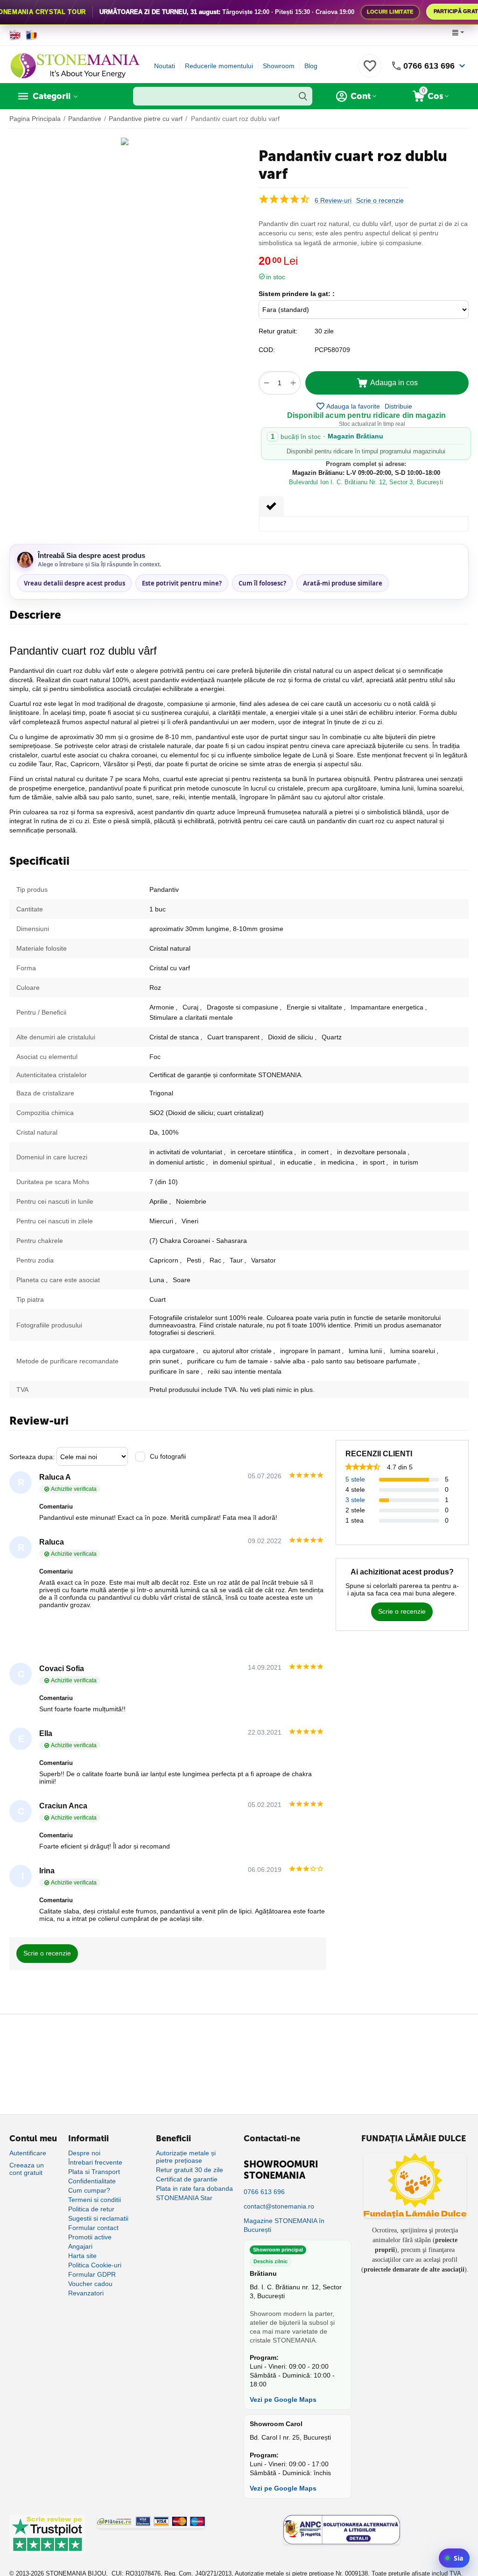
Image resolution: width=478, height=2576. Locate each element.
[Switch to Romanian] (32, 35)
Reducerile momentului (219, 66)
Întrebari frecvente (95, 2162)
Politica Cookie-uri (95, 2265)
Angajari (80, 2246)
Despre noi (84, 2153)
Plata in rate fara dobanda (194, 2188)
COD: (267, 350)
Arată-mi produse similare (343, 583)
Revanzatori (86, 2293)
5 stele (355, 1479)
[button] (398, 406)
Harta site (82, 2256)
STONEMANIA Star (184, 2198)
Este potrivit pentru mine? (182, 583)
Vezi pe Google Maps (283, 2400)
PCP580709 (332, 350)
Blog (311, 66)
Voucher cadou (90, 2284)
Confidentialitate (92, 2181)
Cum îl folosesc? (262, 583)
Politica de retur (91, 2209)
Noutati (165, 66)
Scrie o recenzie (380, 201)
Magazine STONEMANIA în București (284, 2225)
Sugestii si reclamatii (98, 2218)
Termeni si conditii (95, 2200)
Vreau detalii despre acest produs (74, 583)
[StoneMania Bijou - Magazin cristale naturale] (75, 65)
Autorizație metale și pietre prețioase (186, 2157)
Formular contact (93, 2228)
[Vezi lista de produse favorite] (370, 71)
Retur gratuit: (278, 331)
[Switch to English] (15, 35)
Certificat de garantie (187, 2179)
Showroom (279, 66)
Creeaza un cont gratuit (27, 2169)
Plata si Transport (94, 2172)
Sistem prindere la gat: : (297, 294)
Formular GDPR (92, 2274)
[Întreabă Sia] (454, 2558)
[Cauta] (303, 96)
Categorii (52, 96)
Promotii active (90, 2237)
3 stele (355, 1500)
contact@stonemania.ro (279, 2206)
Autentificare (28, 2153)
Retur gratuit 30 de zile (190, 2170)
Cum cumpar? (89, 2190)
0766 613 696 (429, 66)
